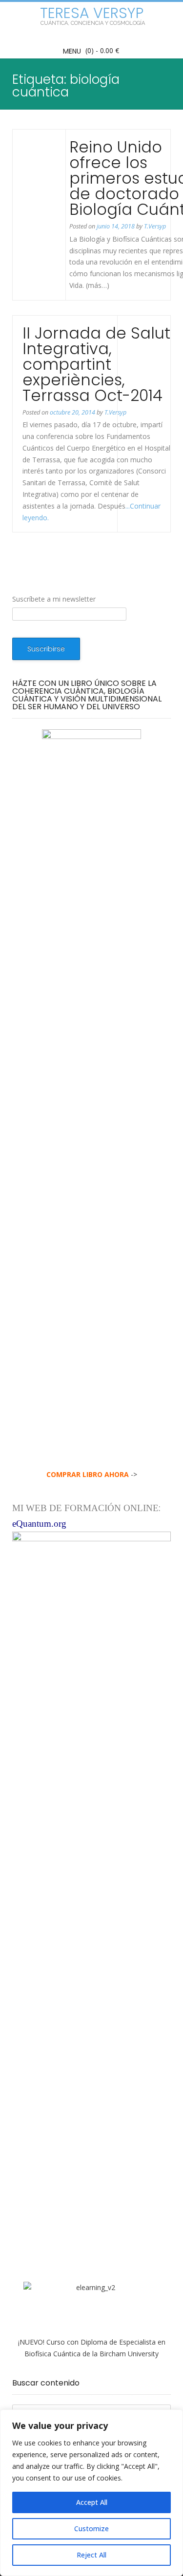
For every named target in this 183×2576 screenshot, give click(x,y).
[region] (91, 2493)
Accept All (92, 2502)
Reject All (91, 2555)
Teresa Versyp (92, 13)
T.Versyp (155, 226)
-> (92, 1474)
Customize (91, 2529)
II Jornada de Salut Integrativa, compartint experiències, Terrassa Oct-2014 (96, 364)
